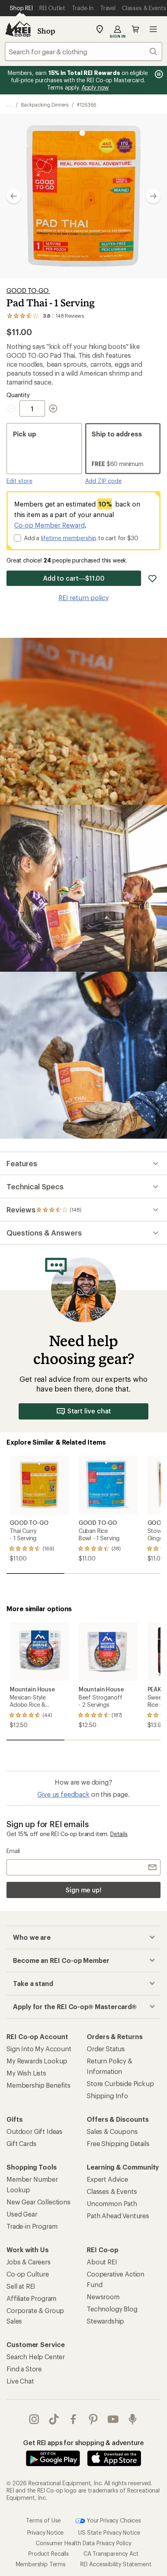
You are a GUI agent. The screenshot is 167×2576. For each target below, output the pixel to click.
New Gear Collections (39, 2202)
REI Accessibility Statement (116, 2564)
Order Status (106, 2049)
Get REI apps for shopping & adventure (83, 2442)
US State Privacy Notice (109, 2532)
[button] (83, 196)
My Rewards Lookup (37, 2061)
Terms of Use (43, 2520)
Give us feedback (63, 1794)
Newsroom (103, 2297)
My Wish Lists (26, 2073)
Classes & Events (112, 2191)
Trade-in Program (32, 2226)
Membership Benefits (39, 2085)
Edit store (19, 481)
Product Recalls (49, 2554)
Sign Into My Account (39, 2049)
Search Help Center (36, 2357)
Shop (46, 31)
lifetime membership (69, 538)
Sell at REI (21, 2286)
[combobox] (83, 51)
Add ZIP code (103, 481)
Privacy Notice (46, 2532)
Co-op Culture (28, 2274)
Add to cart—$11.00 (74, 578)
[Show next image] (153, 196)
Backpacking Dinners (45, 105)
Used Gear (22, 2214)
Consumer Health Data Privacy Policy (83, 2543)
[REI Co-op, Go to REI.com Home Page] (18, 29)
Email (13, 1851)
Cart (135, 29)
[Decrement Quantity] (13, 408)
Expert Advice (107, 2179)
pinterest (93, 2419)
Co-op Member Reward (49, 525)
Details (119, 1834)
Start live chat (89, 1411)
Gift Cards (21, 2143)
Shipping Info (107, 2096)
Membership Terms (41, 2564)
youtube (113, 2419)
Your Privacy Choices (113, 2520)
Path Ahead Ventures (118, 2216)
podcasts (133, 2419)
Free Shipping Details (118, 2143)
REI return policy (83, 598)
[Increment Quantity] (53, 408)
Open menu (153, 29)
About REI (102, 2262)
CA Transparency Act (111, 2554)
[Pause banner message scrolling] (158, 74)
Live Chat (20, 2381)
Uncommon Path (112, 2203)
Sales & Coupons (112, 2131)
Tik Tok (54, 2419)
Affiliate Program (31, 2298)
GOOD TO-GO (28, 290)
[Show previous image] (14, 196)
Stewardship (105, 2321)
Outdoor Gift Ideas (34, 2131)
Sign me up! (83, 1890)
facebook (74, 2419)
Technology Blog (112, 2309)
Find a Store (24, 2369)
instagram (34, 2419)
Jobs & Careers (29, 2262)
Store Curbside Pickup (120, 2083)
